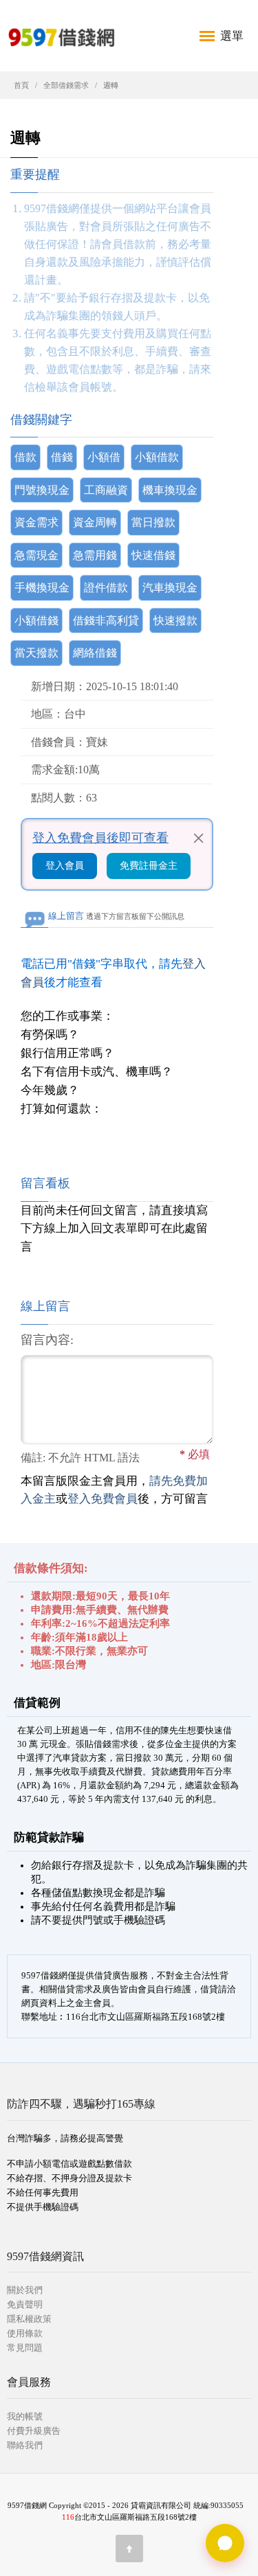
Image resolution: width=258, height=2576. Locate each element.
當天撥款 (36, 653)
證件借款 (106, 588)
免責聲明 (25, 2304)
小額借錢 (36, 620)
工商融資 (106, 490)
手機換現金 (42, 588)
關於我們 (25, 2290)
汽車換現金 (170, 588)
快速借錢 (153, 555)
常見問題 (25, 2348)
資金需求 (36, 522)
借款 (25, 457)
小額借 (104, 457)
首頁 (21, 85)
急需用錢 (95, 555)
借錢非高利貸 (106, 620)
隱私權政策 (29, 2319)
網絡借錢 (95, 653)
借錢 (62, 457)
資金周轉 (95, 522)
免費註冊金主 (149, 866)
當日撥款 (153, 522)
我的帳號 (25, 2416)
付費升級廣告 (34, 2431)
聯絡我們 (25, 2445)
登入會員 (65, 866)
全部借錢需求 (66, 85)
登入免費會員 (103, 1499)
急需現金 (36, 555)
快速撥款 (175, 620)
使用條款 (25, 2333)
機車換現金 (170, 490)
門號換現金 (42, 490)
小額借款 (157, 457)
